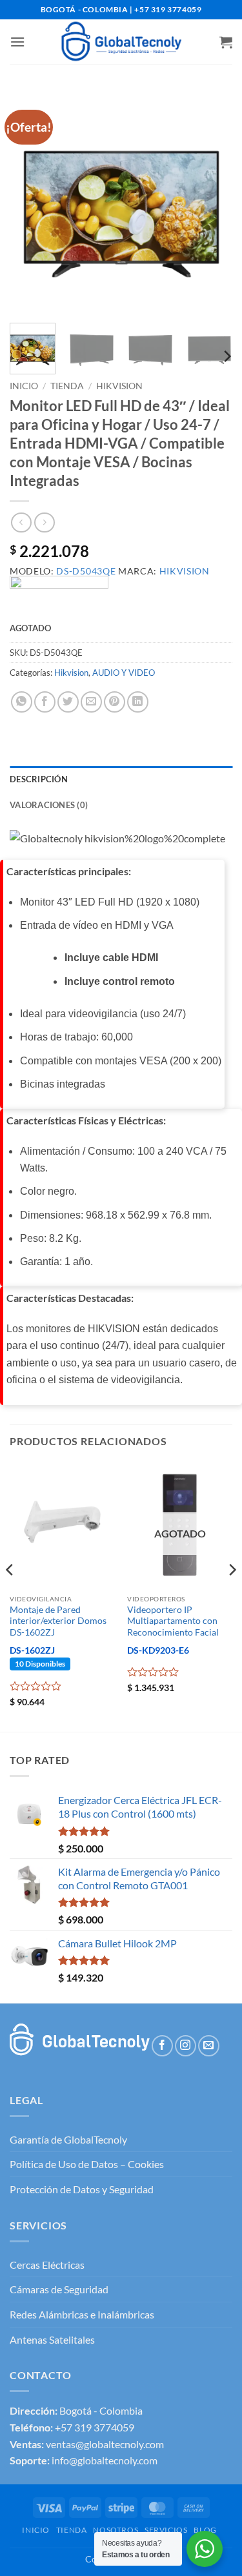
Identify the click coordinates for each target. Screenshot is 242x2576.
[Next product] (21, 522)
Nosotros (116, 2530)
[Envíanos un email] (209, 2046)
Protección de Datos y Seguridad (82, 2189)
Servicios (166, 2530)
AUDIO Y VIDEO (124, 673)
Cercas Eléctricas (47, 2265)
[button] (17, 42)
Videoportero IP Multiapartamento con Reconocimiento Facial (173, 1621)
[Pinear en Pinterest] (115, 702)
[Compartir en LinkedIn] (138, 702)
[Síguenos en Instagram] (186, 2046)
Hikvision (119, 386)
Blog (205, 2530)
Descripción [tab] (39, 779)
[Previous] (30, 202)
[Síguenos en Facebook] (162, 2046)
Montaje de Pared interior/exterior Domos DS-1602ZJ (58, 1621)
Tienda (67, 386)
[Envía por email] (91, 702)
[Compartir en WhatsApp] (22, 702)
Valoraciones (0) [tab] (49, 805)
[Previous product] (44, 522)
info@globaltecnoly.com (105, 2460)
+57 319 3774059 (95, 2427)
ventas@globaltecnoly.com (105, 2444)
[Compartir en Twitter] (68, 702)
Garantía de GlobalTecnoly (68, 2139)
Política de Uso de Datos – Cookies (87, 2164)
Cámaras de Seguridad (59, 2289)
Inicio (24, 386)
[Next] (212, 202)
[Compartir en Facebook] (45, 702)
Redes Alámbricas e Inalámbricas (82, 2314)
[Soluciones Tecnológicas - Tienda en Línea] (121, 42)
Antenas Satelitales (52, 2339)
